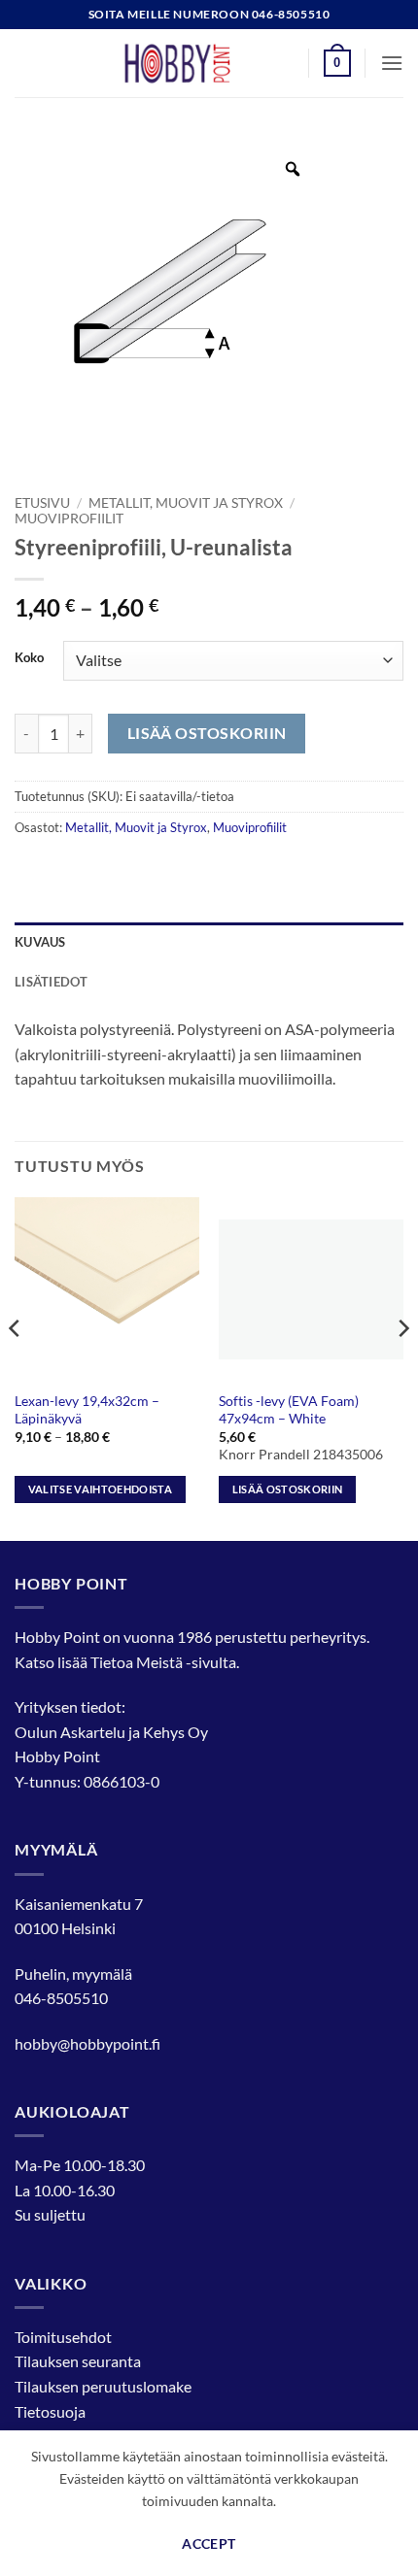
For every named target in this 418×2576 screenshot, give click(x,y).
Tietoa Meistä (137, 1662)
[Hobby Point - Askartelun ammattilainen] (196, 63)
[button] (337, 63)
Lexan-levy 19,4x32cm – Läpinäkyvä (87, 1410)
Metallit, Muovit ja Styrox (186, 503)
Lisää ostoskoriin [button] (288, 1489)
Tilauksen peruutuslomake (103, 2386)
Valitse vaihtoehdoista (100, 1489)
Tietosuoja (50, 2411)
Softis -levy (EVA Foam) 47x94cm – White (289, 1410)
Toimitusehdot (63, 2337)
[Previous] (16, 1367)
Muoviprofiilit (69, 519)
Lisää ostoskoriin (207, 733)
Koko (29, 658)
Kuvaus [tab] (40, 942)
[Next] (402, 1367)
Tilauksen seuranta (78, 2361)
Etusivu (42, 503)
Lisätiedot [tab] (52, 982)
